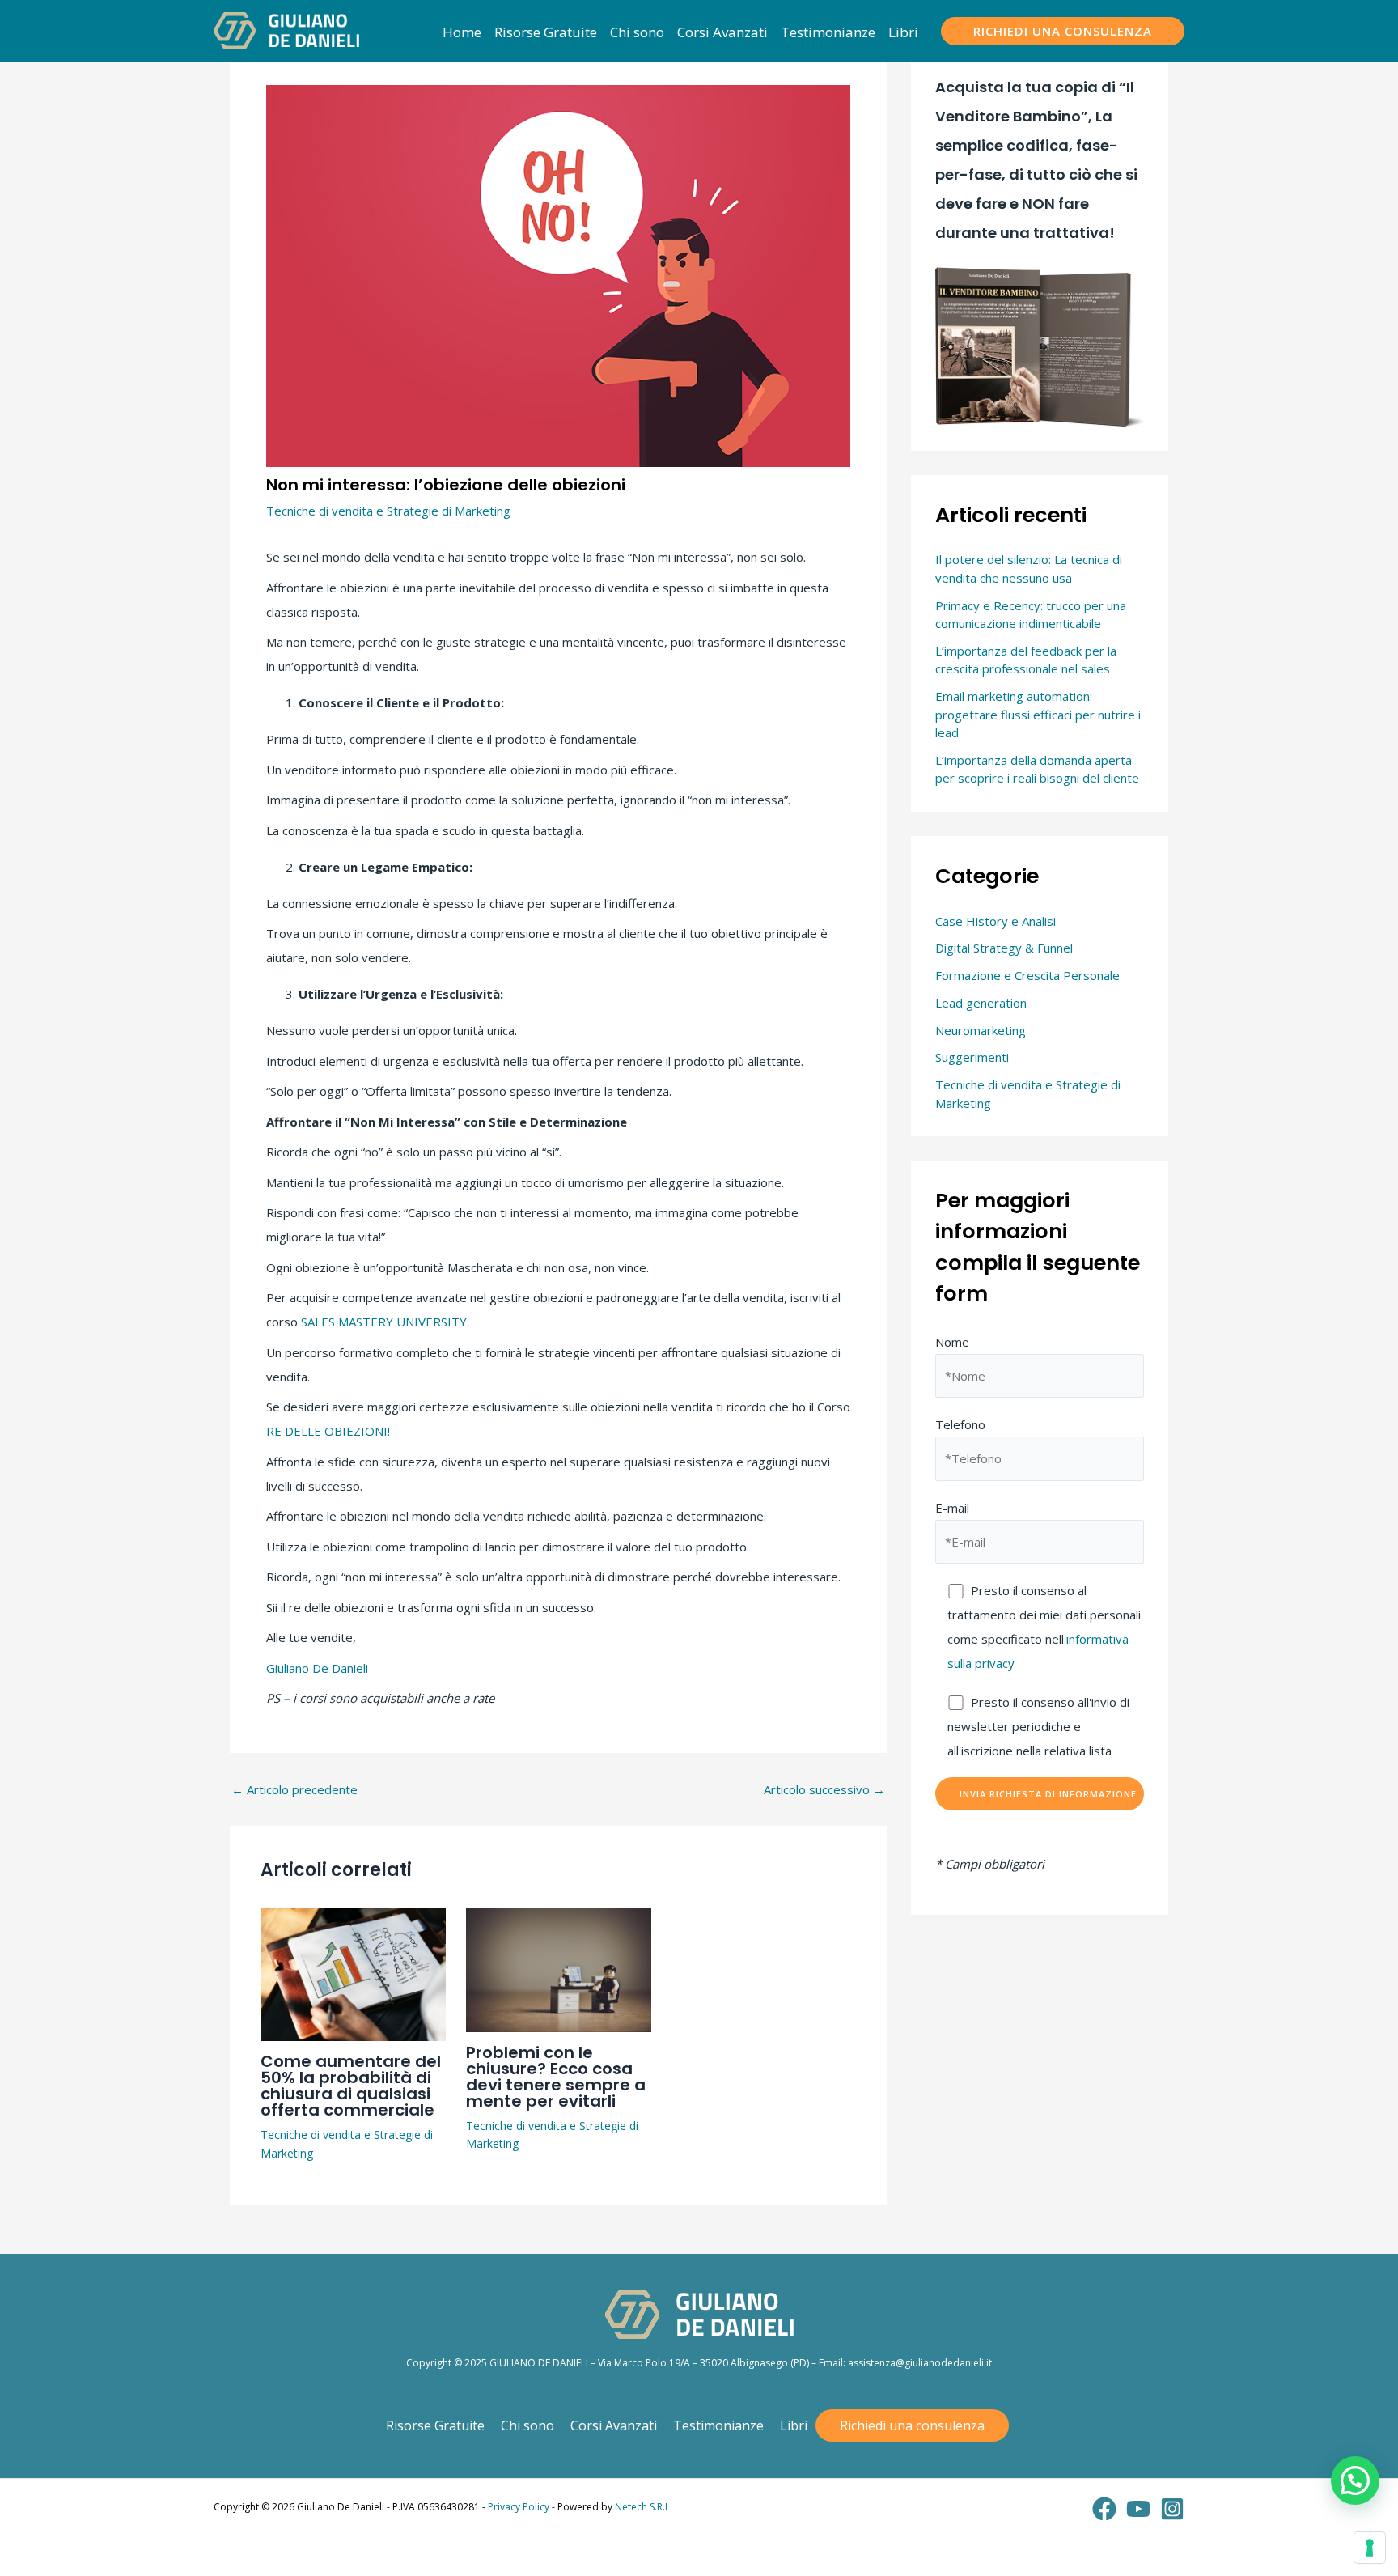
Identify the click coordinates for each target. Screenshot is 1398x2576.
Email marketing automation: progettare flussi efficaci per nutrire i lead (1038, 714)
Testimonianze (718, 2425)
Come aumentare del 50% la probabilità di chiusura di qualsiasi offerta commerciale (351, 2086)
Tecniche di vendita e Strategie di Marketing (388, 511)
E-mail (952, 1508)
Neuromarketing (981, 1030)
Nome (952, 1342)
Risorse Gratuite (435, 2425)
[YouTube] (1138, 2509)
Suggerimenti (972, 1057)
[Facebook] (1104, 2509)
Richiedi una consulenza (912, 2425)
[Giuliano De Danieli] (286, 29)
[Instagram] (1172, 2509)
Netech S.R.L (642, 2507)
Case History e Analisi (996, 921)
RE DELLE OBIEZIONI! (330, 1431)
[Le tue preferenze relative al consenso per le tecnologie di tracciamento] (1370, 2548)
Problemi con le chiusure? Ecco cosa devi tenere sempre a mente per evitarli (556, 2077)
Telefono (960, 1424)
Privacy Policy (519, 2507)
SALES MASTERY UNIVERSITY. (385, 1322)
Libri (794, 2425)
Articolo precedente (294, 1790)
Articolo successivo (824, 1790)
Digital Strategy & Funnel (1004, 948)
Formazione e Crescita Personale (1027, 975)
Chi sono (527, 2425)
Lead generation (981, 1003)
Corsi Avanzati (614, 2425)
